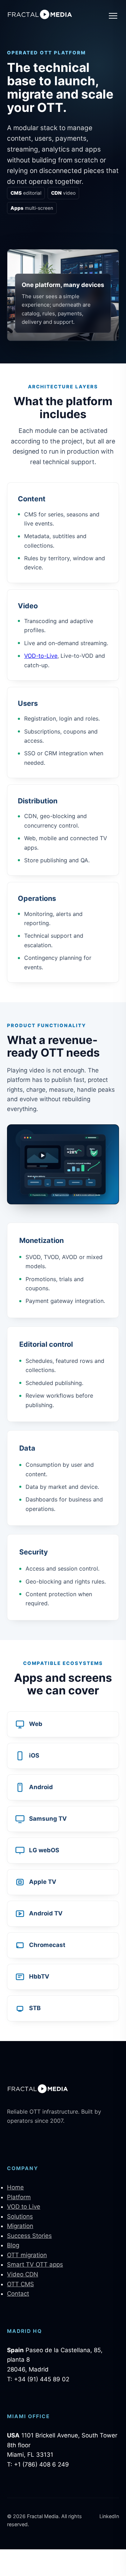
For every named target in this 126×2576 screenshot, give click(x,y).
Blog (13, 2245)
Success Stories (29, 2236)
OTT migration (27, 2255)
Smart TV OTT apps (35, 2264)
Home (15, 2187)
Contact (18, 2294)
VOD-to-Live (41, 656)
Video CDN (23, 2274)
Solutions (20, 2216)
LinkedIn (109, 2516)
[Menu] (113, 16)
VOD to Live (24, 2207)
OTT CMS (20, 2284)
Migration (20, 2226)
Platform (19, 2197)
